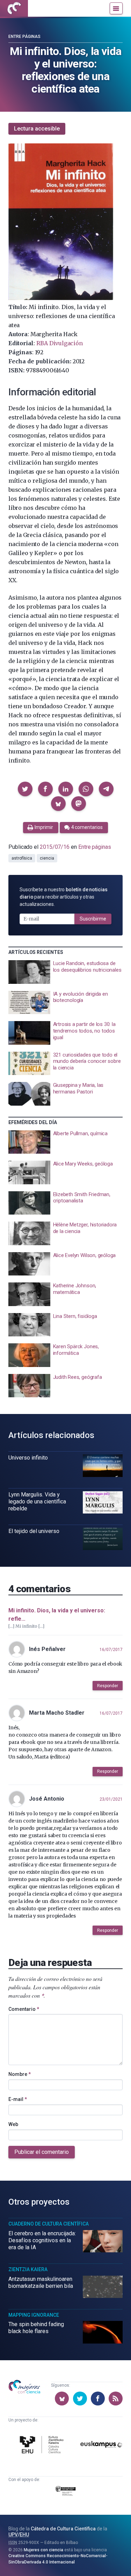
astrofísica (22, 858)
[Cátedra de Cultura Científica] (43, 2446)
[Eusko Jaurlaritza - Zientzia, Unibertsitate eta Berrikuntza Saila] (66, 2492)
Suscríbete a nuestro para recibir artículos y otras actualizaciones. (64, 897)
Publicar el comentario (42, 2152)
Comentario (24, 2009)
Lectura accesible (37, 129)
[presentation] (65, 972)
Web (13, 2124)
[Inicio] (14, 8)
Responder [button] (108, 1686)
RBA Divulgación (59, 343)
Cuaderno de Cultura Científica (49, 2224)
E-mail (18, 2099)
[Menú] (116, 8)
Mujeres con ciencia (43, 2550)
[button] (25, 789)
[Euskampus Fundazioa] (101, 2445)
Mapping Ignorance (34, 2315)
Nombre (20, 2074)
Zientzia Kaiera (28, 2269)
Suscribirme (93, 919)
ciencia (47, 858)
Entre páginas (24, 37)
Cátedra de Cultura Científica (63, 2529)
